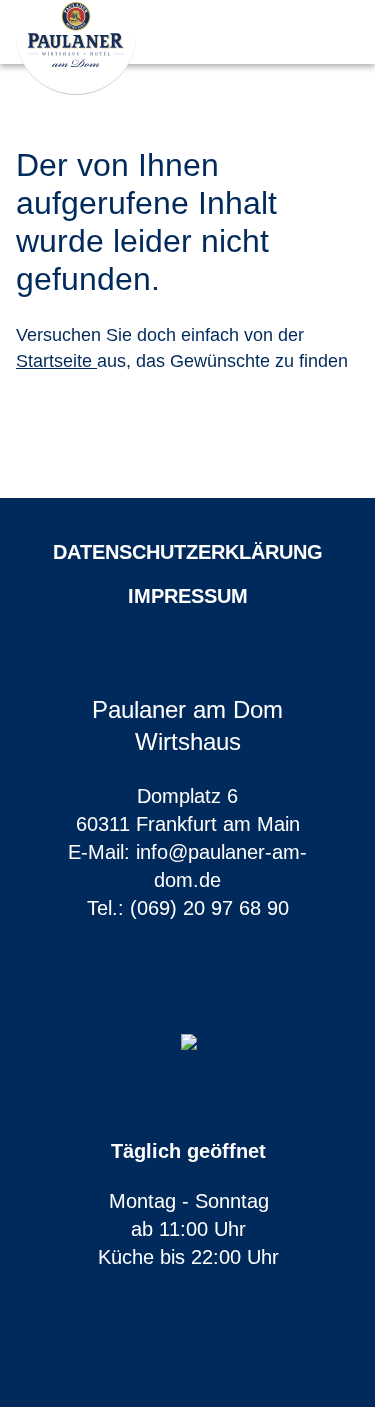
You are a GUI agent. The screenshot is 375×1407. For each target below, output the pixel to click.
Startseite (56, 361)
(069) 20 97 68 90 (209, 908)
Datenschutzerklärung (188, 552)
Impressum (188, 596)
